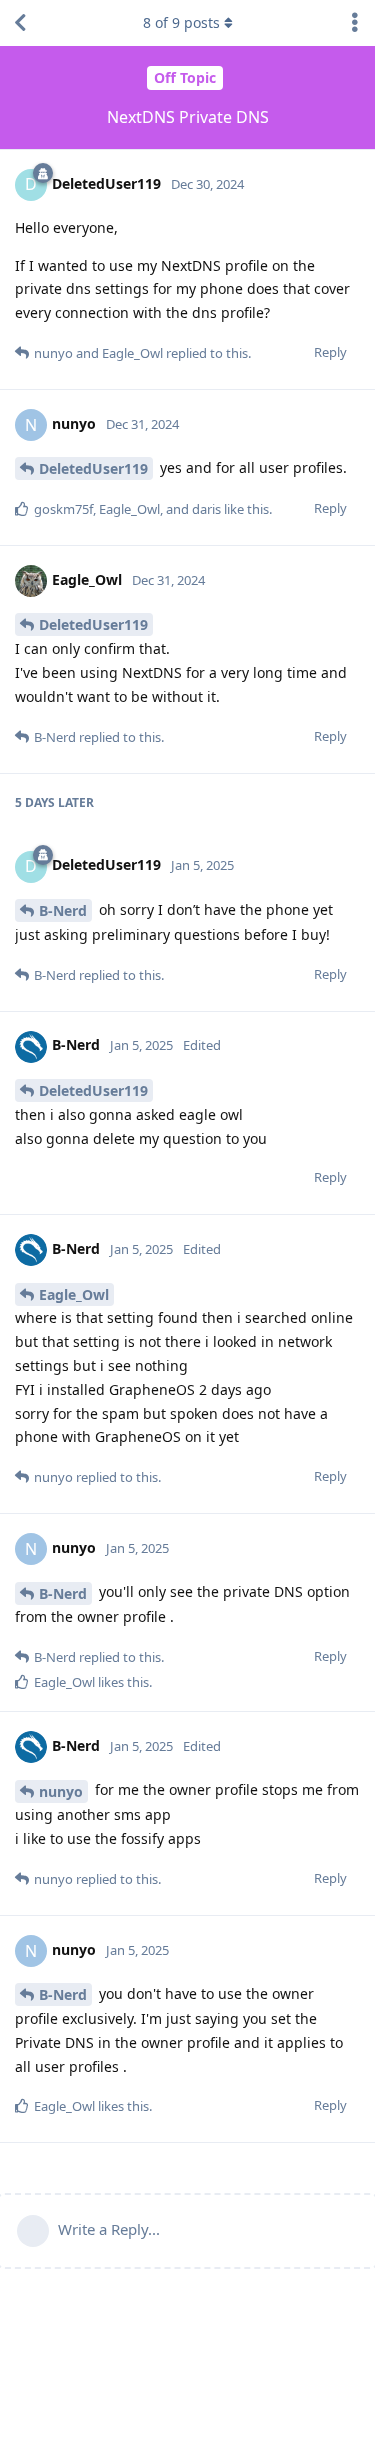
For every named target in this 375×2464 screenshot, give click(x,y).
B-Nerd (63, 910)
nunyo (61, 1791)
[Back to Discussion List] (20, 23)
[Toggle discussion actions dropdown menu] (355, 23)
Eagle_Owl (74, 1294)
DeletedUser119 (93, 468)
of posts (181, 22)
